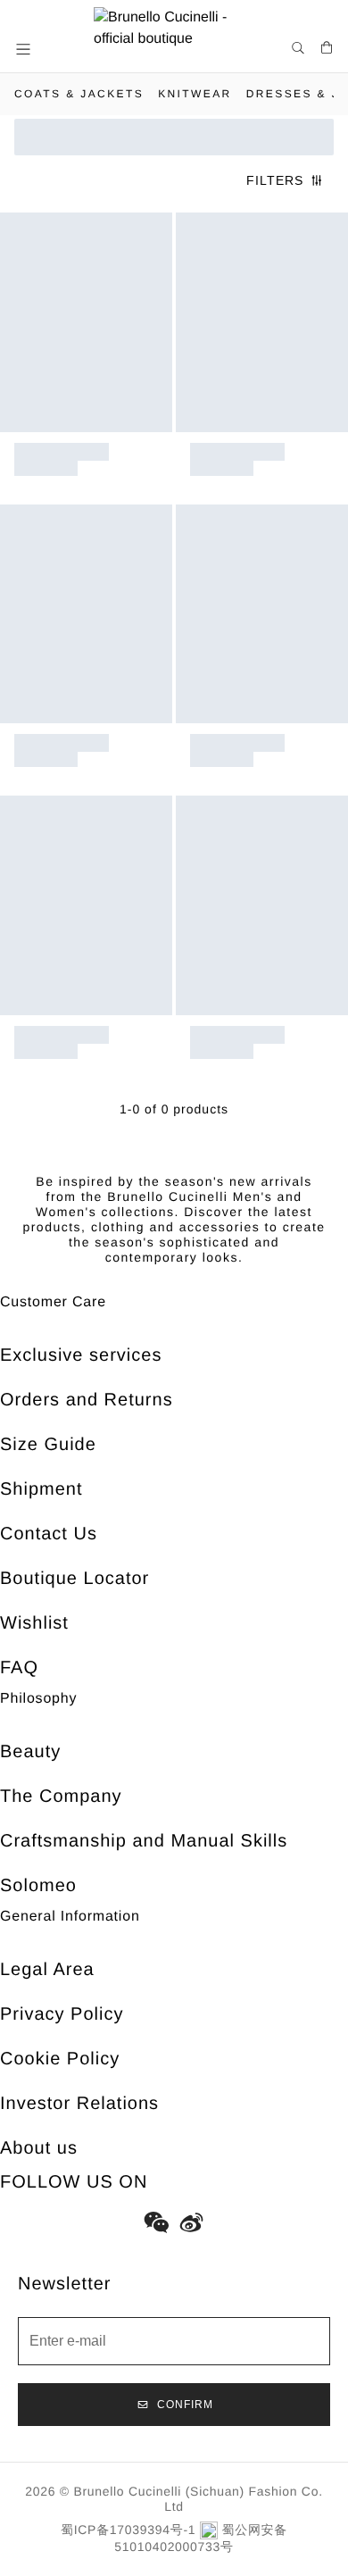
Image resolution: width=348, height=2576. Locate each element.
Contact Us (49, 1534)
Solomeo (38, 1886)
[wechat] (156, 2222)
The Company (61, 1797)
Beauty (30, 1752)
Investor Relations (79, 2104)
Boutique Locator (75, 1579)
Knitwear (195, 94)
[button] (25, 49)
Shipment (41, 1489)
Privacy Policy (62, 2014)
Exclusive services (81, 1355)
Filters (275, 180)
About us (39, 2148)
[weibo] (192, 2222)
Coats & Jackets (79, 94)
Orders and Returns (87, 1400)
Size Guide (48, 1445)
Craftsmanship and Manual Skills (144, 1841)
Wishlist (34, 1623)
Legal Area (47, 1970)
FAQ (19, 1668)
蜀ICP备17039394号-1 (128, 2530)
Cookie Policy (60, 2059)
